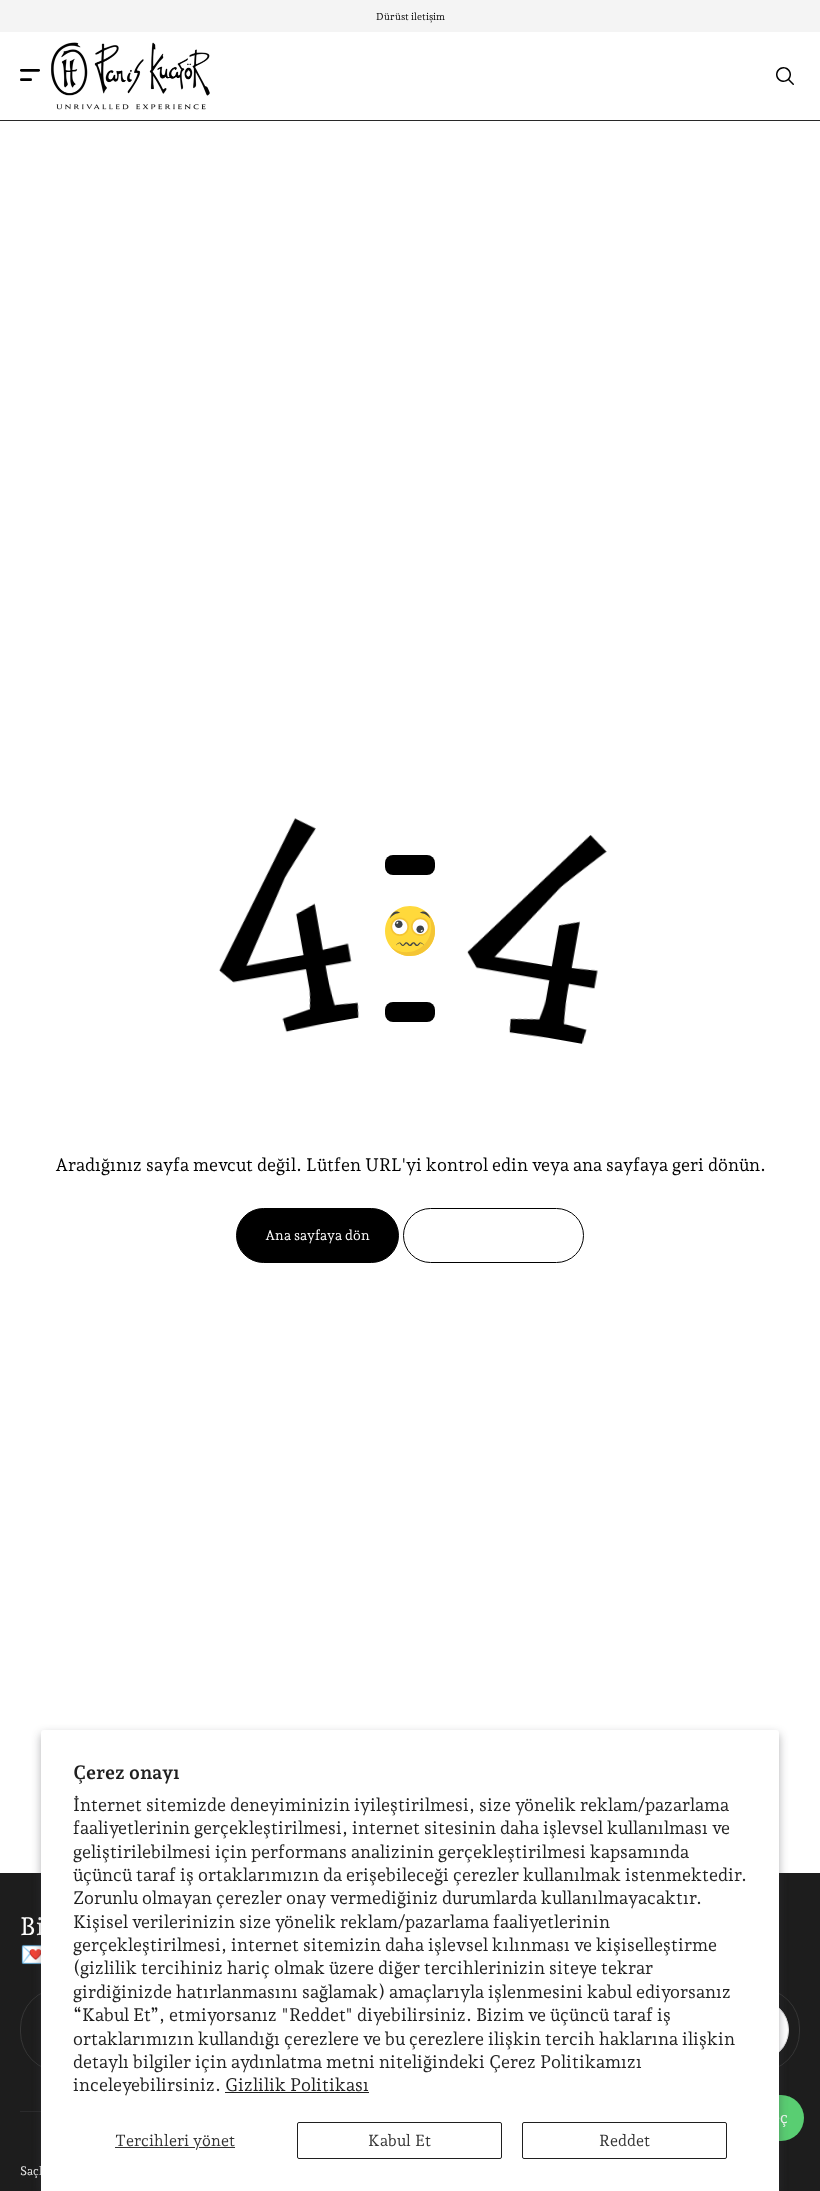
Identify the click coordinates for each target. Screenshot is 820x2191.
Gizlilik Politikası (297, 2084)
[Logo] (130, 76)
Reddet (624, 2140)
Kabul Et (399, 2140)
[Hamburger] (30, 76)
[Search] (785, 76)
